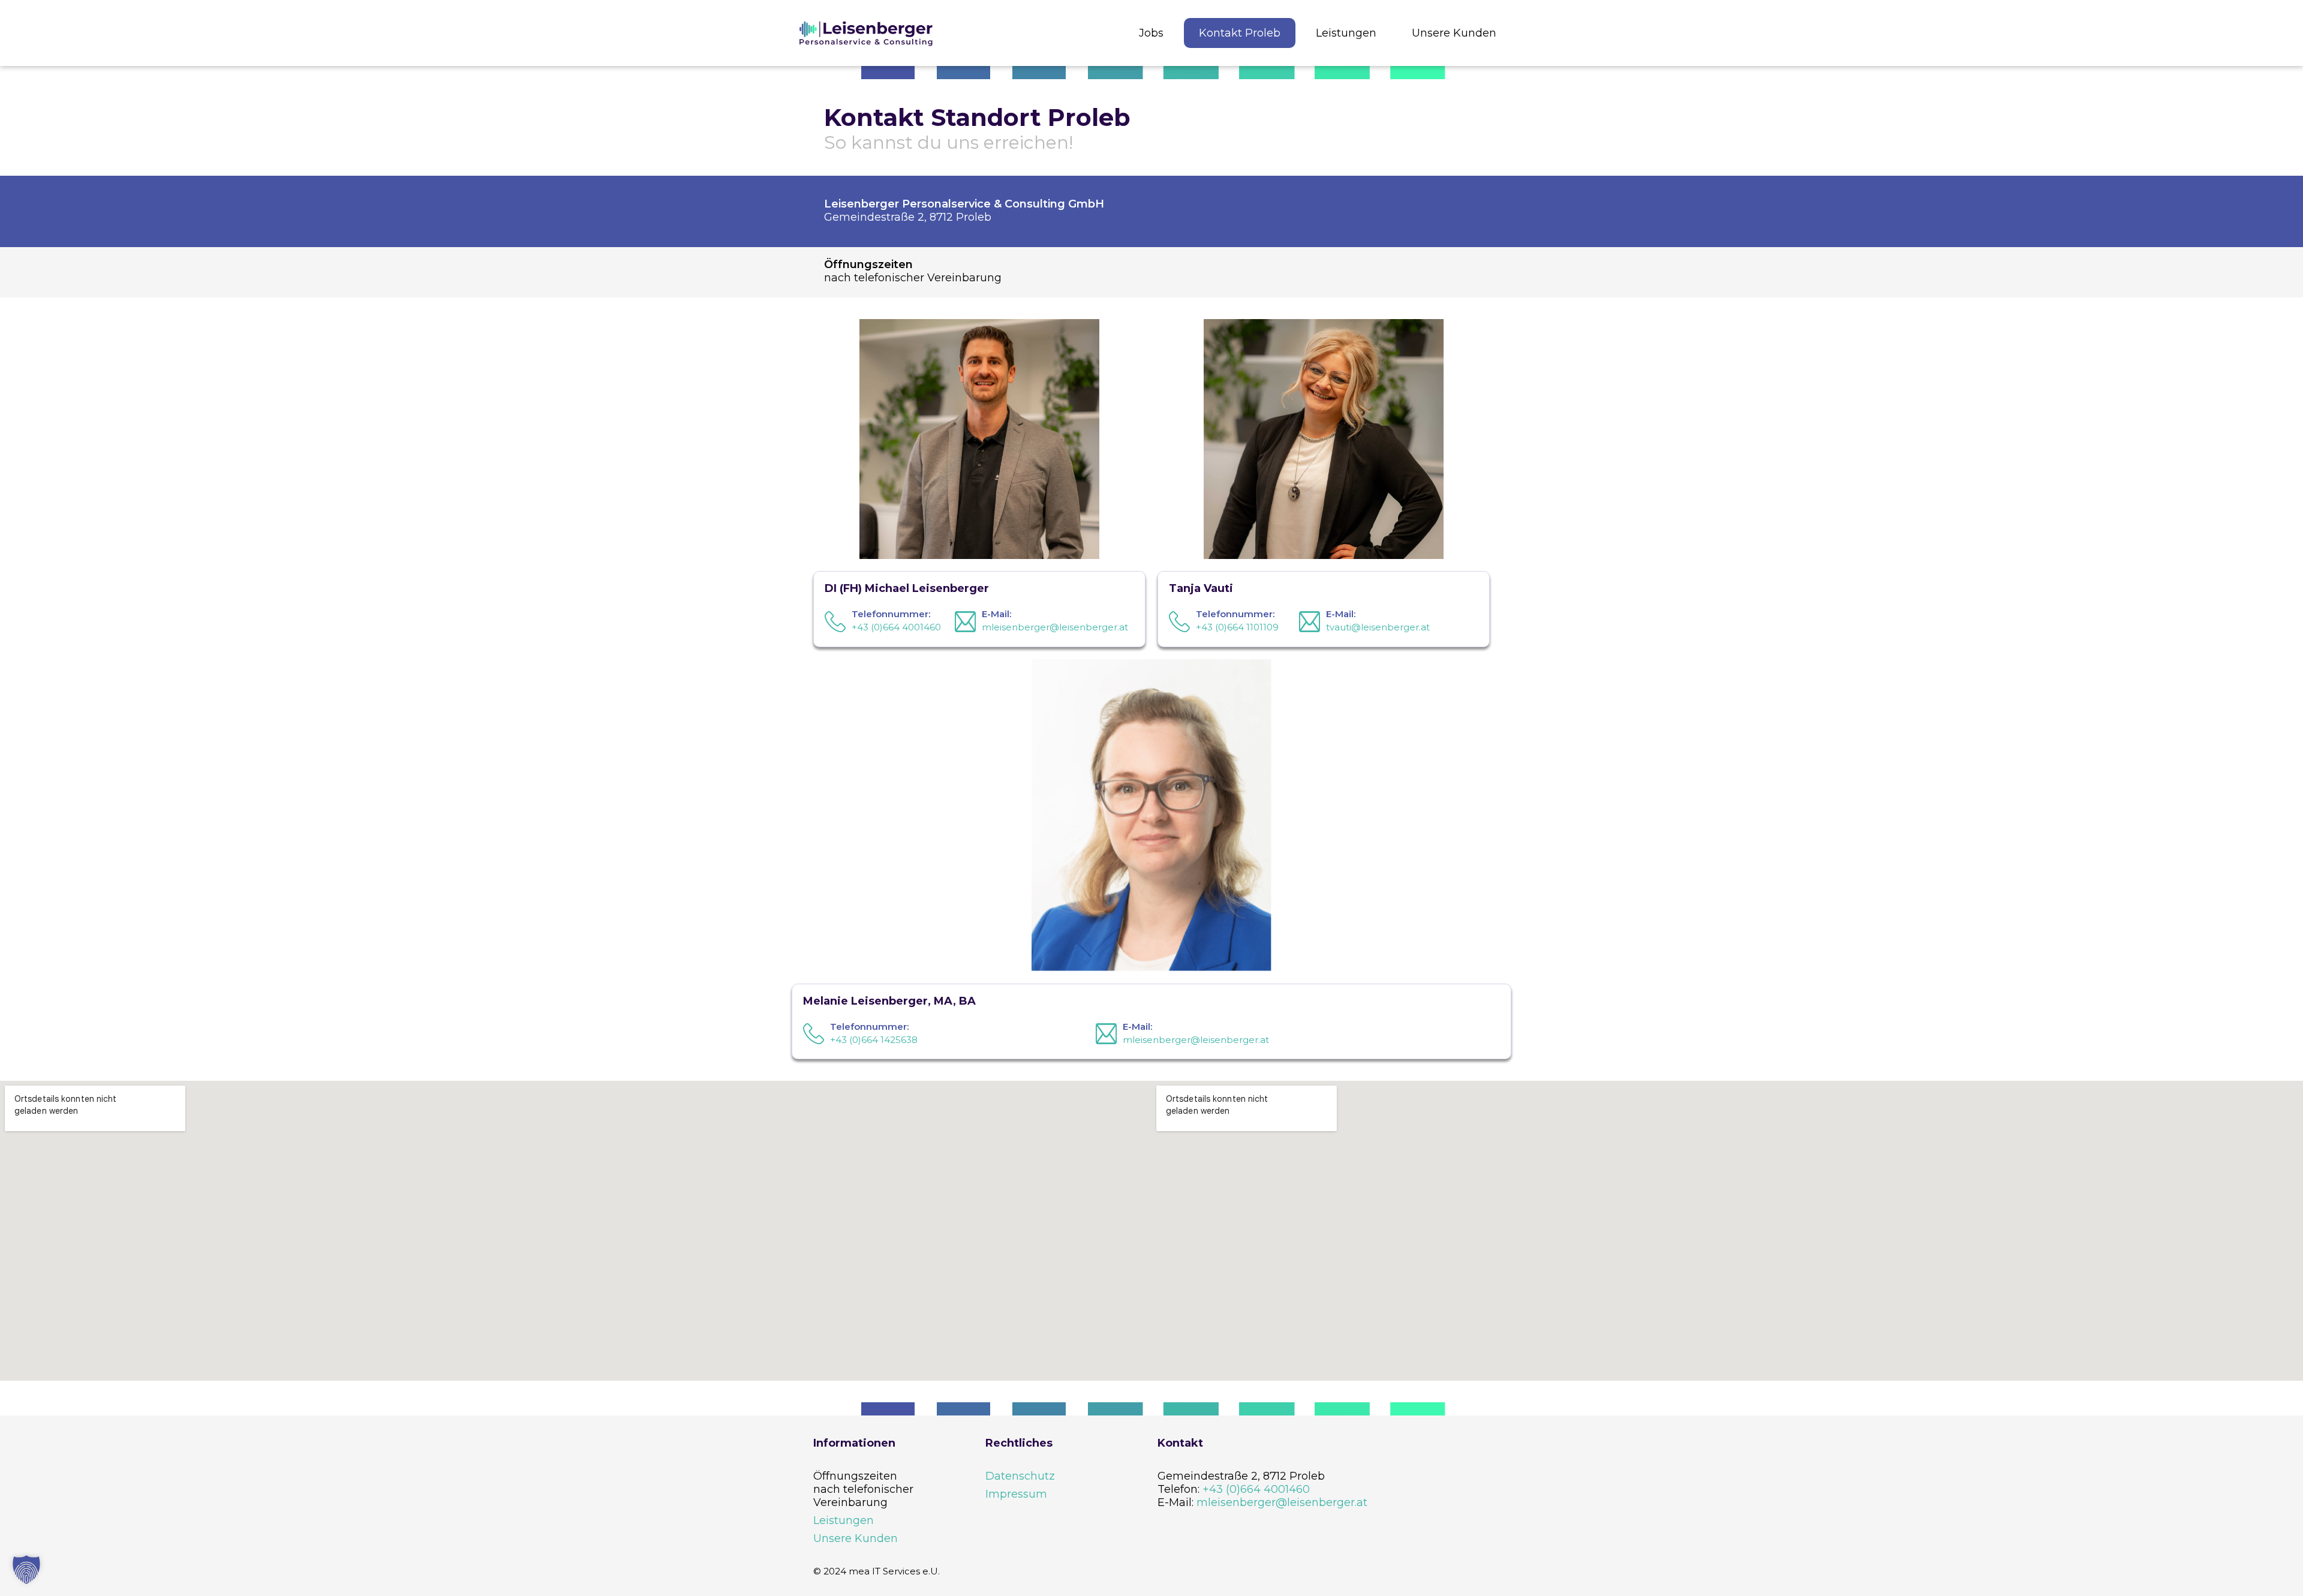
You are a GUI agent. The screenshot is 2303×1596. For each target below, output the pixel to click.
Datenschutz (1020, 1476)
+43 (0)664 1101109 (1237, 627)
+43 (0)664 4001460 (896, 627)
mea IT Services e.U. (894, 1571)
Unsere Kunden (856, 1538)
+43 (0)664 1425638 (874, 1040)
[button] (26, 1570)
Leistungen (844, 1520)
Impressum (1016, 1494)
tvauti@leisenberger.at (1378, 627)
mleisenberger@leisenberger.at (1055, 627)
